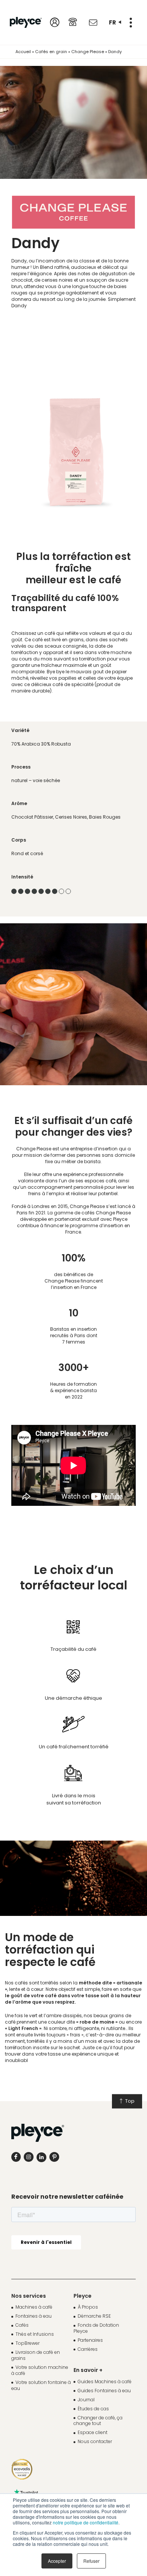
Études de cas (93, 2409)
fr (113, 22)
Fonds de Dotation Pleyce (96, 2328)
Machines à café (34, 2307)
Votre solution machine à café (40, 2370)
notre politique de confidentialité (86, 2522)
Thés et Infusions (35, 2334)
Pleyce (83, 2296)
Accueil (23, 52)
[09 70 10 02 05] (73, 22)
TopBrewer (28, 2343)
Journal (86, 2400)
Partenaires (90, 2340)
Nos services (29, 2296)
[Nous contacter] (93, 23)
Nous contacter (95, 2441)
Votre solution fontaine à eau (41, 2385)
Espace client (93, 2432)
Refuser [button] (91, 2561)
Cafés (22, 2325)
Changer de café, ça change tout (98, 2421)
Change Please (88, 52)
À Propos (88, 2307)
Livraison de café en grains (36, 2355)
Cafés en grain (51, 52)
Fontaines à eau (34, 2316)
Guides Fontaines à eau (104, 2391)
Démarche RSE (94, 2316)
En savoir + (88, 2370)
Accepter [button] (57, 2561)
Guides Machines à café (105, 2382)
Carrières (88, 2349)
